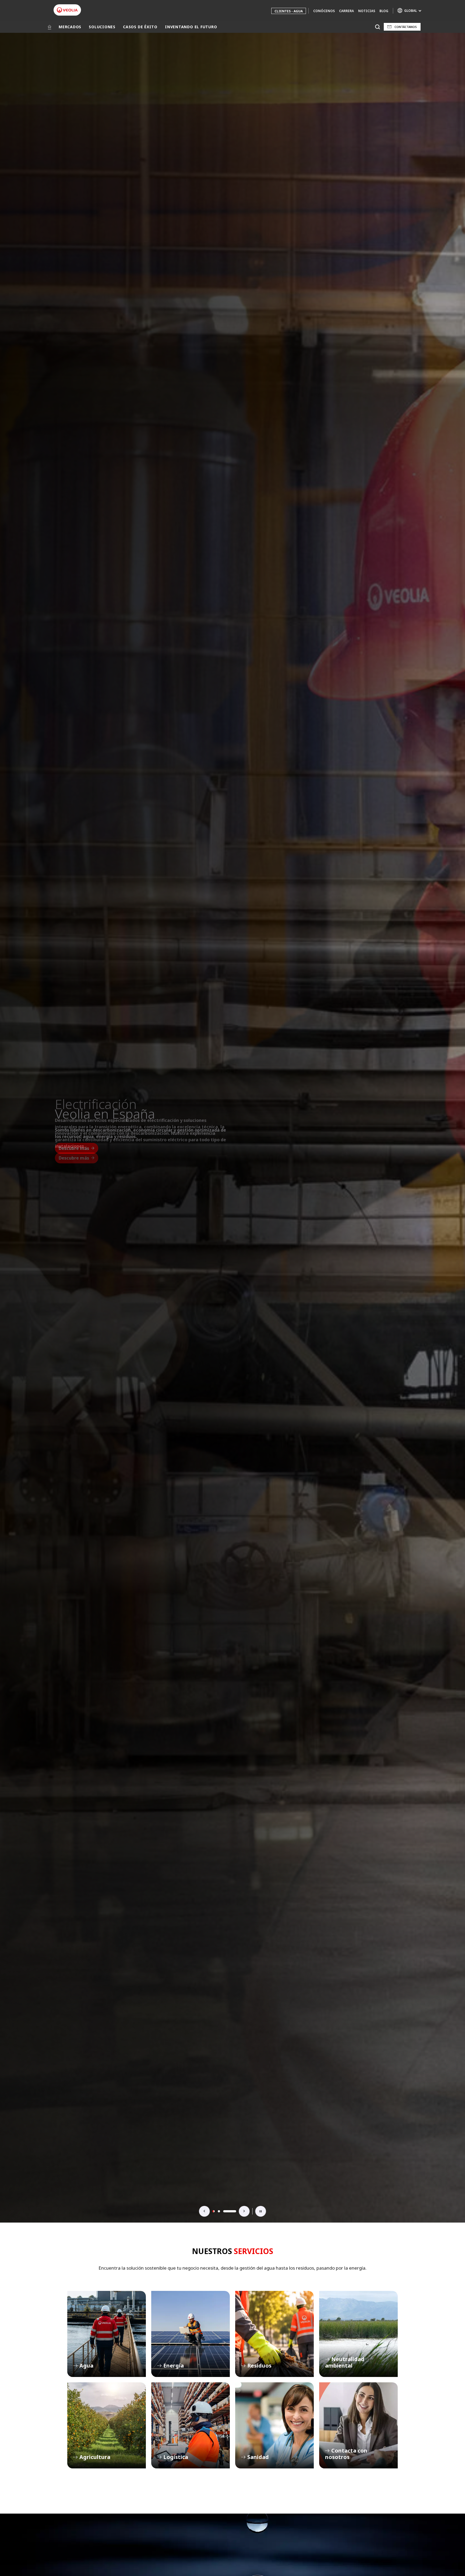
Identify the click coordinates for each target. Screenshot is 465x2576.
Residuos (274, 2334)
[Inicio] (50, 27)
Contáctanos (406, 27)
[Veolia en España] (67, 10)
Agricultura (107, 2425)
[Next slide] (244, 2211)
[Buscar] (377, 27)
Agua (107, 2334)
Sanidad (274, 2425)
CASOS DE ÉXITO (140, 27)
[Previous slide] (205, 2211)
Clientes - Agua (289, 11)
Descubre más (74, 1148)
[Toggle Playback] (260, 2211)
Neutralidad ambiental (358, 2334)
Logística (191, 2425)
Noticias (367, 11)
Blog (384, 11)
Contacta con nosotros (358, 2425)
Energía (191, 2334)
